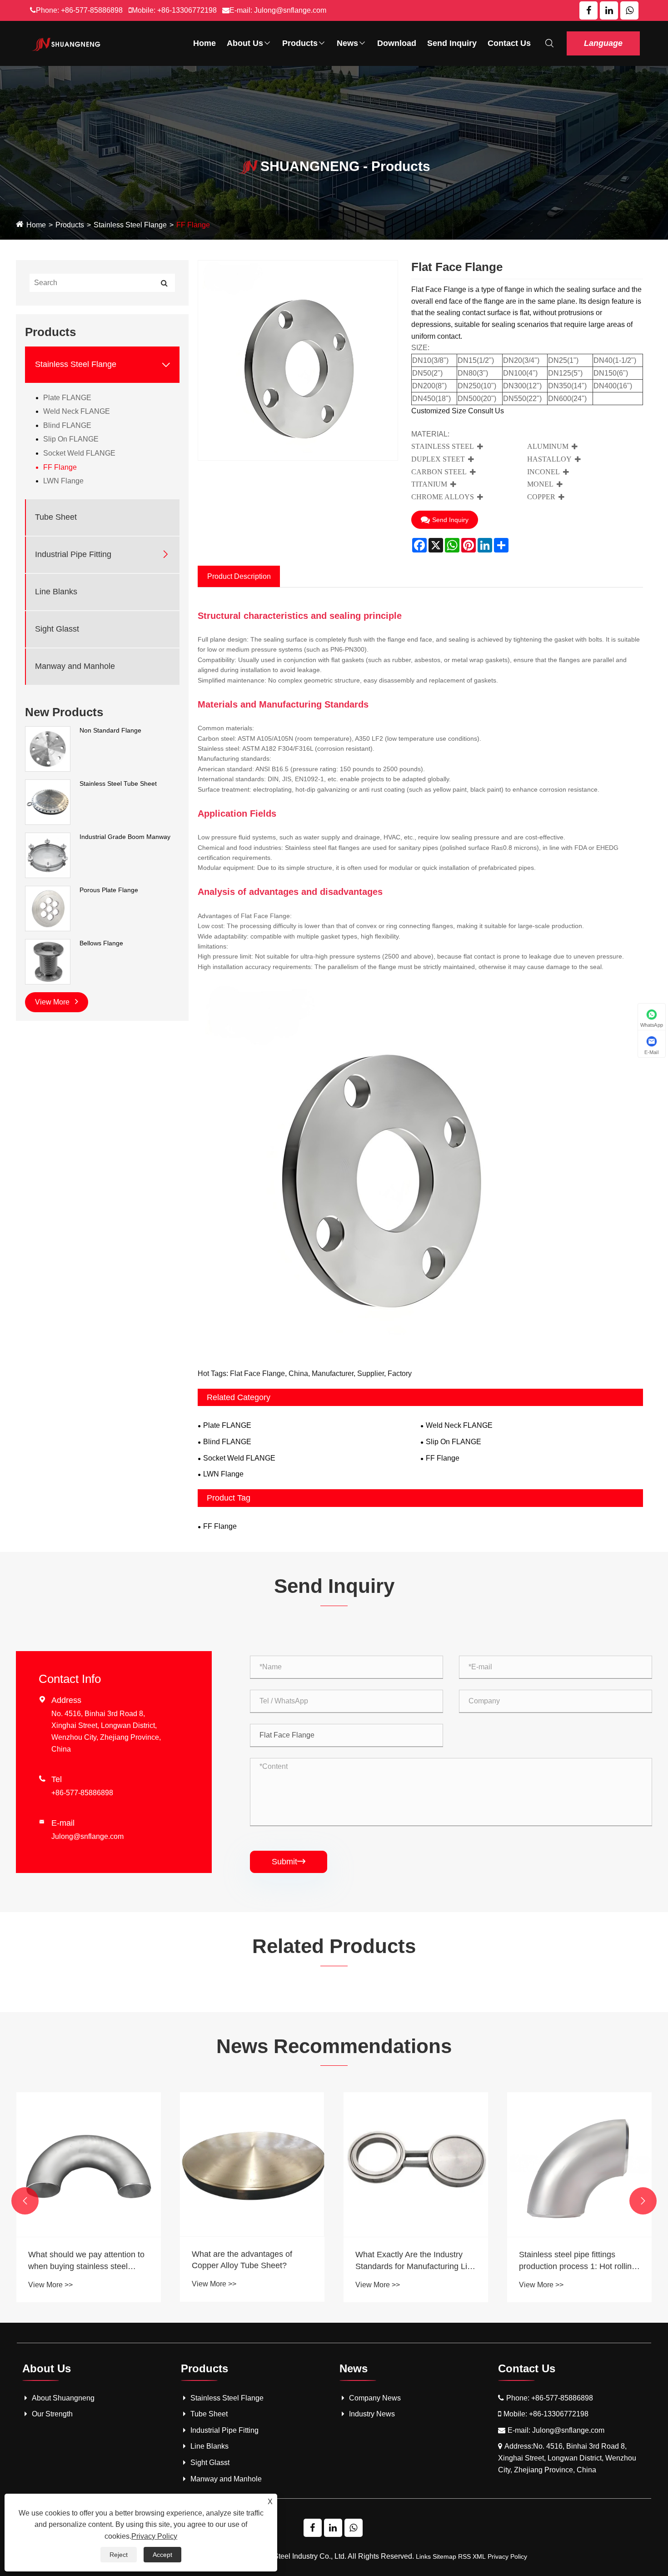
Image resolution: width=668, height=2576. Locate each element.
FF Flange (193, 225)
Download (397, 43)
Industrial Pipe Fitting (73, 554)
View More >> (50, 2285)
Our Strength (52, 2414)
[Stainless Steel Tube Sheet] (48, 802)
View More (53, 1002)
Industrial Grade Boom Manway (125, 837)
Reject (119, 2555)
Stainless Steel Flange (130, 225)
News (347, 43)
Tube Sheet (56, 517)
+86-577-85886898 (92, 10)
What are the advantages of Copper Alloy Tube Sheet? (242, 2260)
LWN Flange (63, 481)
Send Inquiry (452, 43)
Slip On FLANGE (71, 439)
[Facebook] (588, 10)
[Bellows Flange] (48, 961)
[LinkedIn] (609, 10)
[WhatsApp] (629, 10)
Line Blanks (56, 592)
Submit (289, 1862)
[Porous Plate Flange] (48, 908)
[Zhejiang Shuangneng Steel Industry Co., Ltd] (67, 43)
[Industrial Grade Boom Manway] (48, 855)
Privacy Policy (507, 2556)
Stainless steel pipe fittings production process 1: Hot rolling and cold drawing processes (578, 2261)
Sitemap (444, 2556)
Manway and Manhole (75, 666)
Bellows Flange (101, 943)
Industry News (372, 2414)
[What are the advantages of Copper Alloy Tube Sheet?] (252, 2164)
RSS (464, 2556)
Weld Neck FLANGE (77, 411)
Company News (375, 2398)
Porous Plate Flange (109, 890)
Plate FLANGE (67, 397)
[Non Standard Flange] (48, 748)
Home (204, 43)
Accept (162, 2555)
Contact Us (509, 43)
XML (479, 2556)
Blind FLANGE (67, 425)
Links (423, 2556)
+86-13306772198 (187, 10)
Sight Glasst (57, 629)
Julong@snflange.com (290, 10)
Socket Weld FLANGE (79, 453)
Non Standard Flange (110, 730)
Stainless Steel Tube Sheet (118, 783)
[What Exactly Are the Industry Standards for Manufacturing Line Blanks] (416, 2164)
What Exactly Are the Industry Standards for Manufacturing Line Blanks (416, 2261)
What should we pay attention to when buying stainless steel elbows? (86, 2261)
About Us (245, 43)
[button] (25, 2201)
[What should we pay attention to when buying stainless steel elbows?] (89, 2164)
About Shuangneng (63, 2398)
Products (300, 43)
